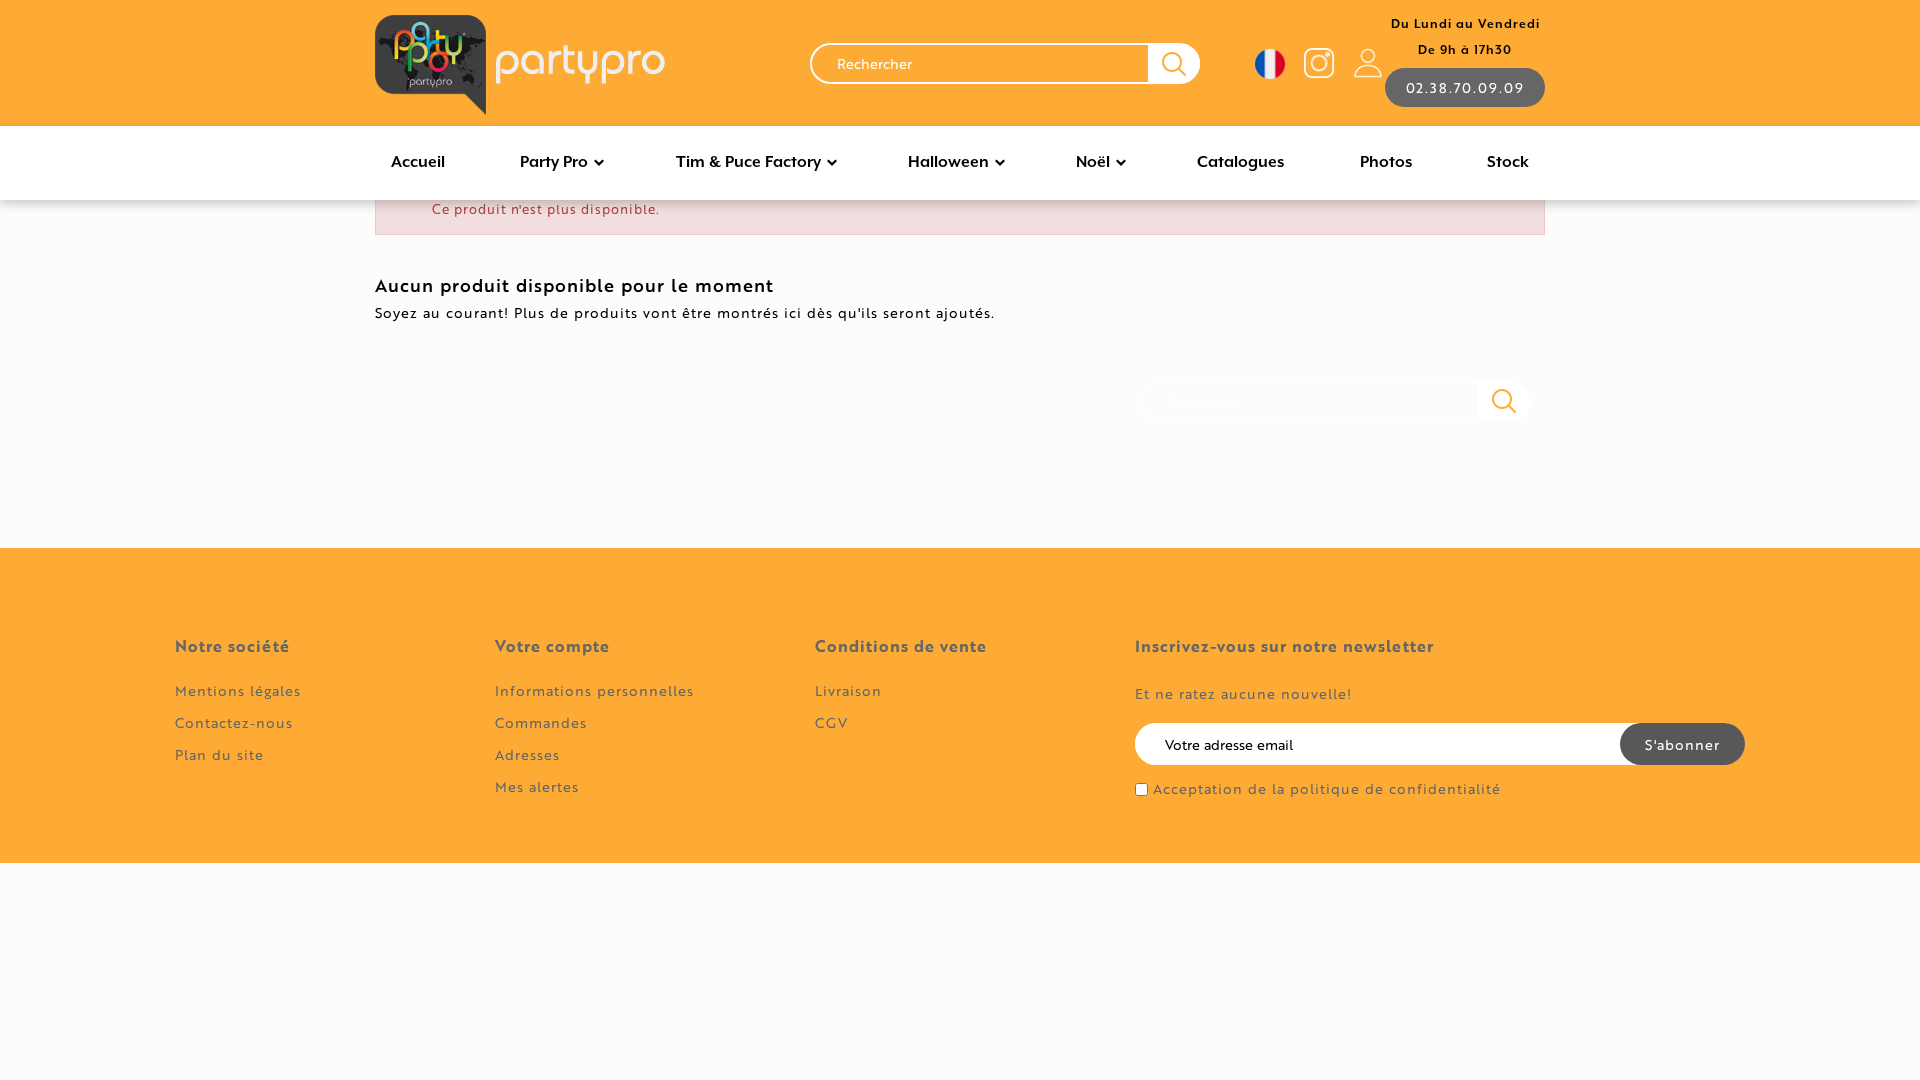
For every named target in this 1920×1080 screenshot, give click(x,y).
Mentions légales (238, 690)
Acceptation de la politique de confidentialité (1327, 789)
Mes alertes (537, 786)
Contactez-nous (234, 722)
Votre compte (552, 646)
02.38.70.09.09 (1465, 87)
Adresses (527, 754)
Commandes (541, 722)
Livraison (848, 690)
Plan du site (219, 754)
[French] (1270, 64)
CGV (831, 722)
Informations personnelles (594, 690)
